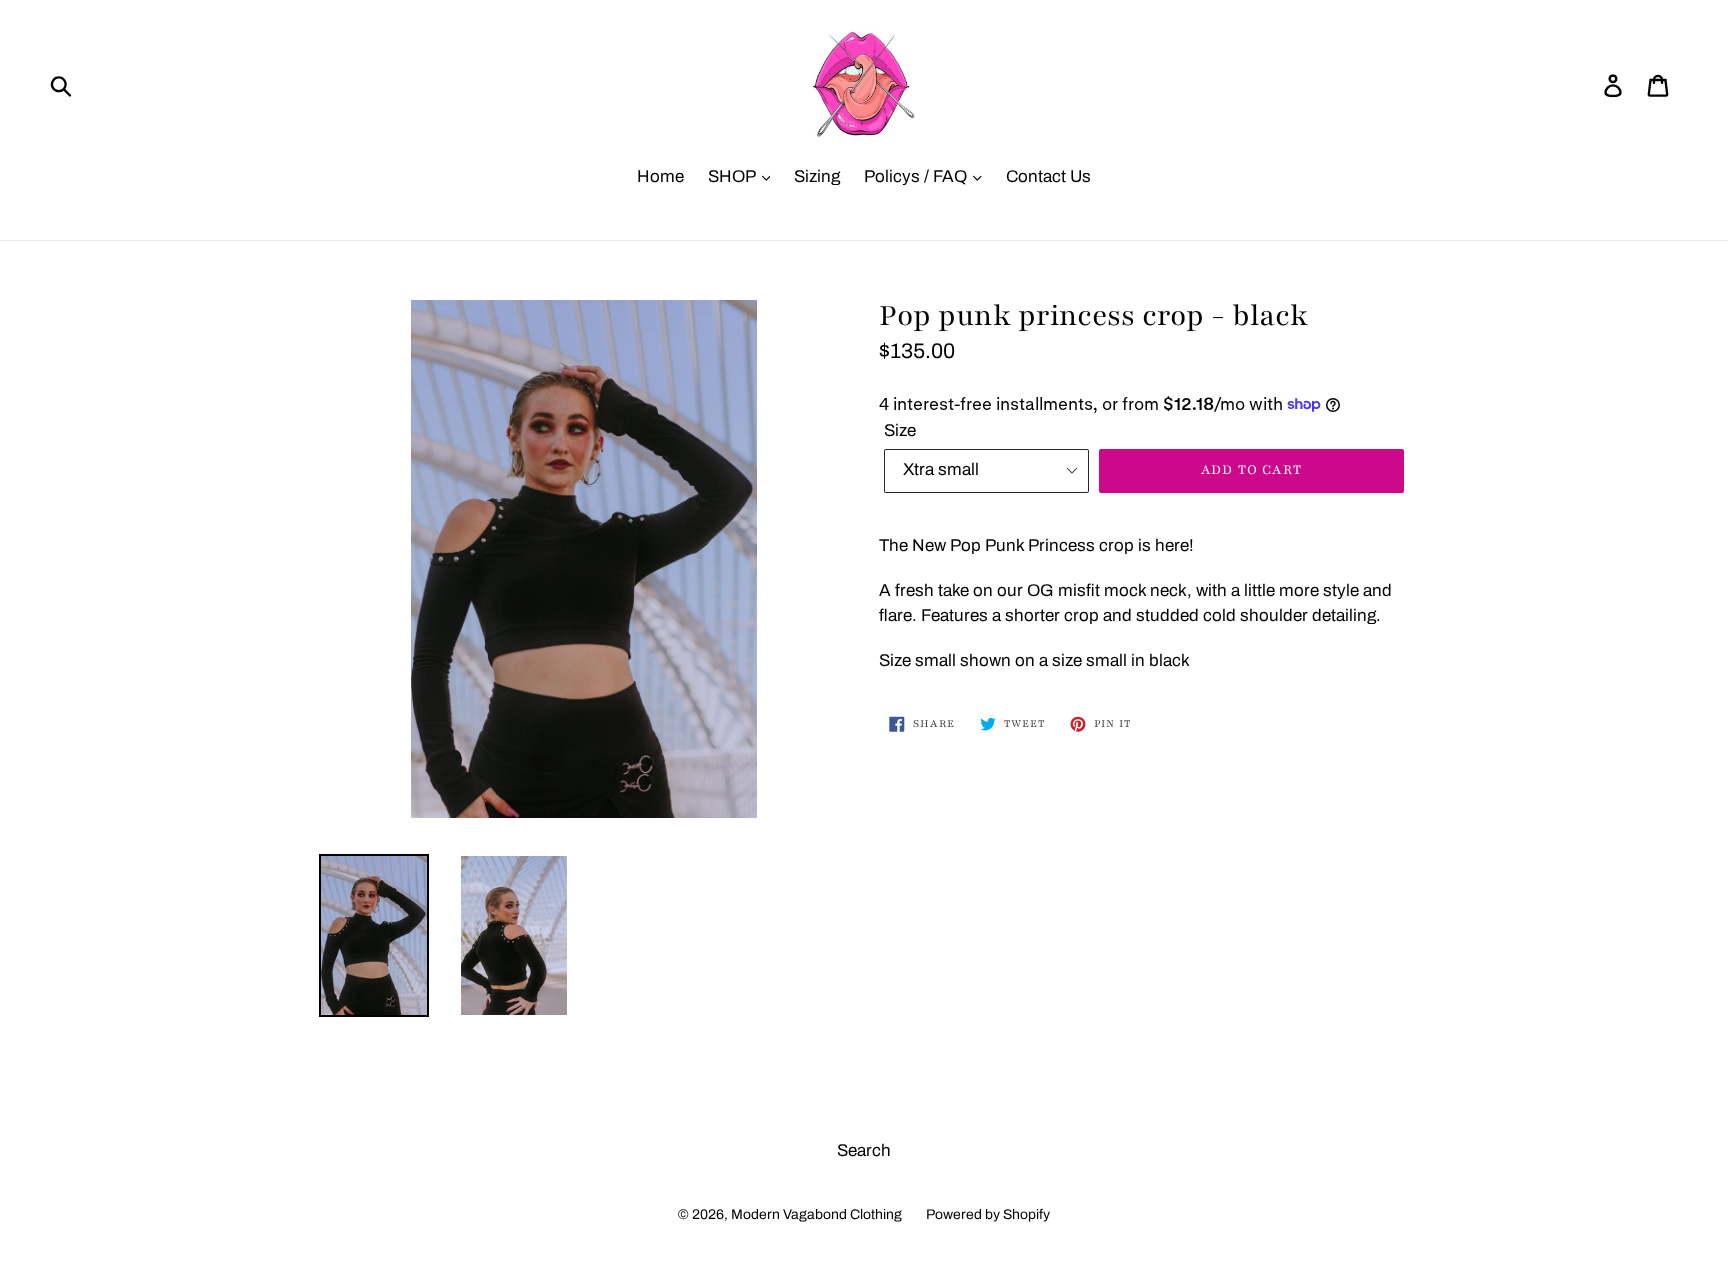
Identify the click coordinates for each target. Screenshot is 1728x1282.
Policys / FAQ (917, 176)
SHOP (733, 176)
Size (900, 430)
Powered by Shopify (988, 1214)
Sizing (817, 176)
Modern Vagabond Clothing (816, 1214)
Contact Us (1048, 176)
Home (660, 176)
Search (864, 1150)
